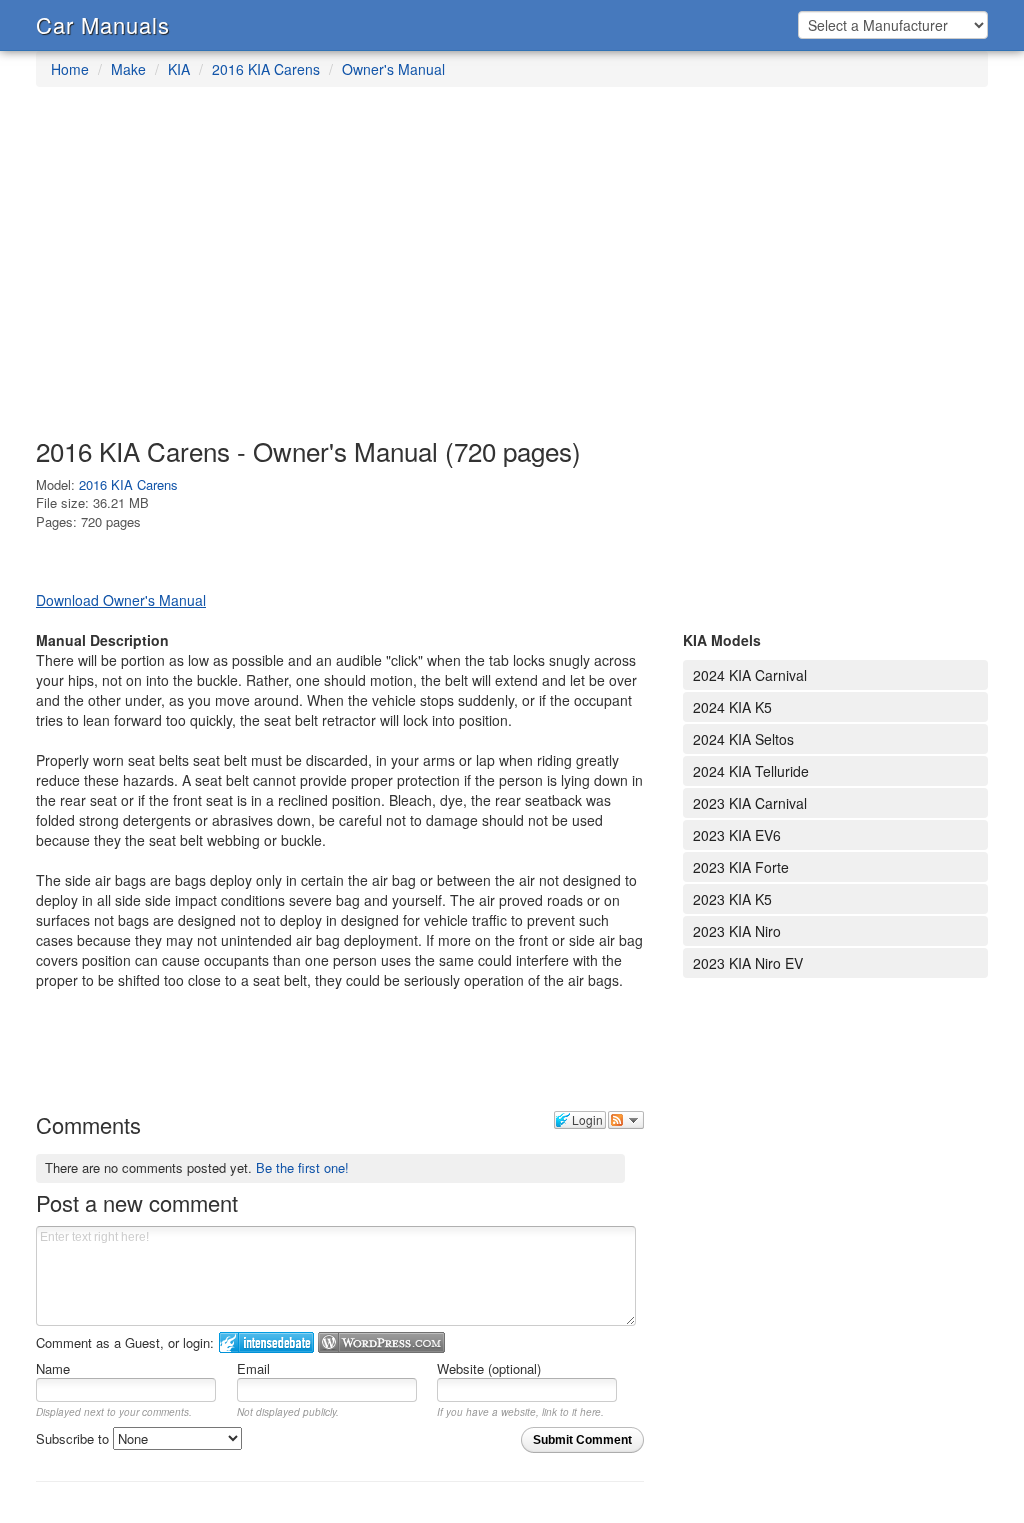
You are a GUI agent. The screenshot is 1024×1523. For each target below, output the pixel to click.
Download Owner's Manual (121, 600)
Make (128, 69)
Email (253, 1368)
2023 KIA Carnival (750, 803)
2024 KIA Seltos (743, 739)
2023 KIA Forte (741, 867)
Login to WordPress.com (381, 1342)
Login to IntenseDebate (266, 1342)
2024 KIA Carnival (750, 675)
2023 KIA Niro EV (748, 963)
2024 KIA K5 (732, 707)
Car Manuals (103, 24)
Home (70, 69)
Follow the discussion (626, 1120)
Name (53, 1368)
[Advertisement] (512, 272)
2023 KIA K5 (732, 899)
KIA (179, 69)
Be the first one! (302, 1167)
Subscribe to (74, 1438)
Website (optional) (489, 1368)
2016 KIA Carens (266, 69)
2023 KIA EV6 (737, 835)
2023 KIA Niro (737, 931)
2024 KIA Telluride (751, 771)
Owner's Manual (393, 69)
